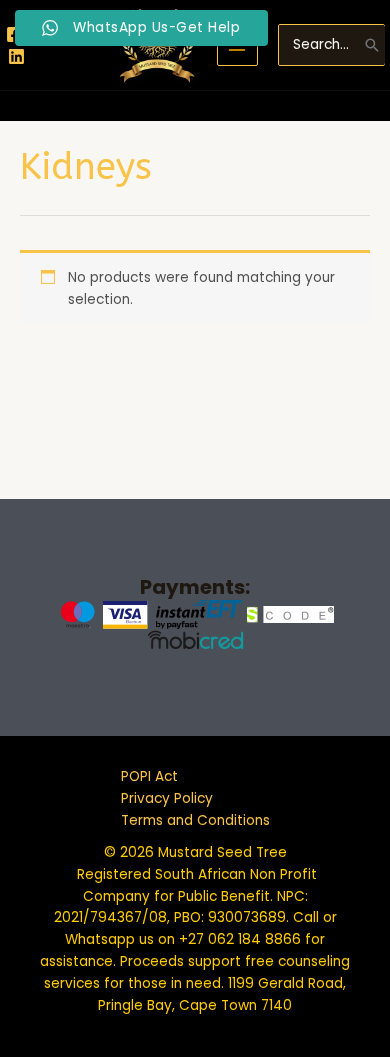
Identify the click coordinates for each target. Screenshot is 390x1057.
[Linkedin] (16, 56)
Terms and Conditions (195, 820)
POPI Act (149, 776)
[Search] (372, 45)
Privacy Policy (167, 798)
